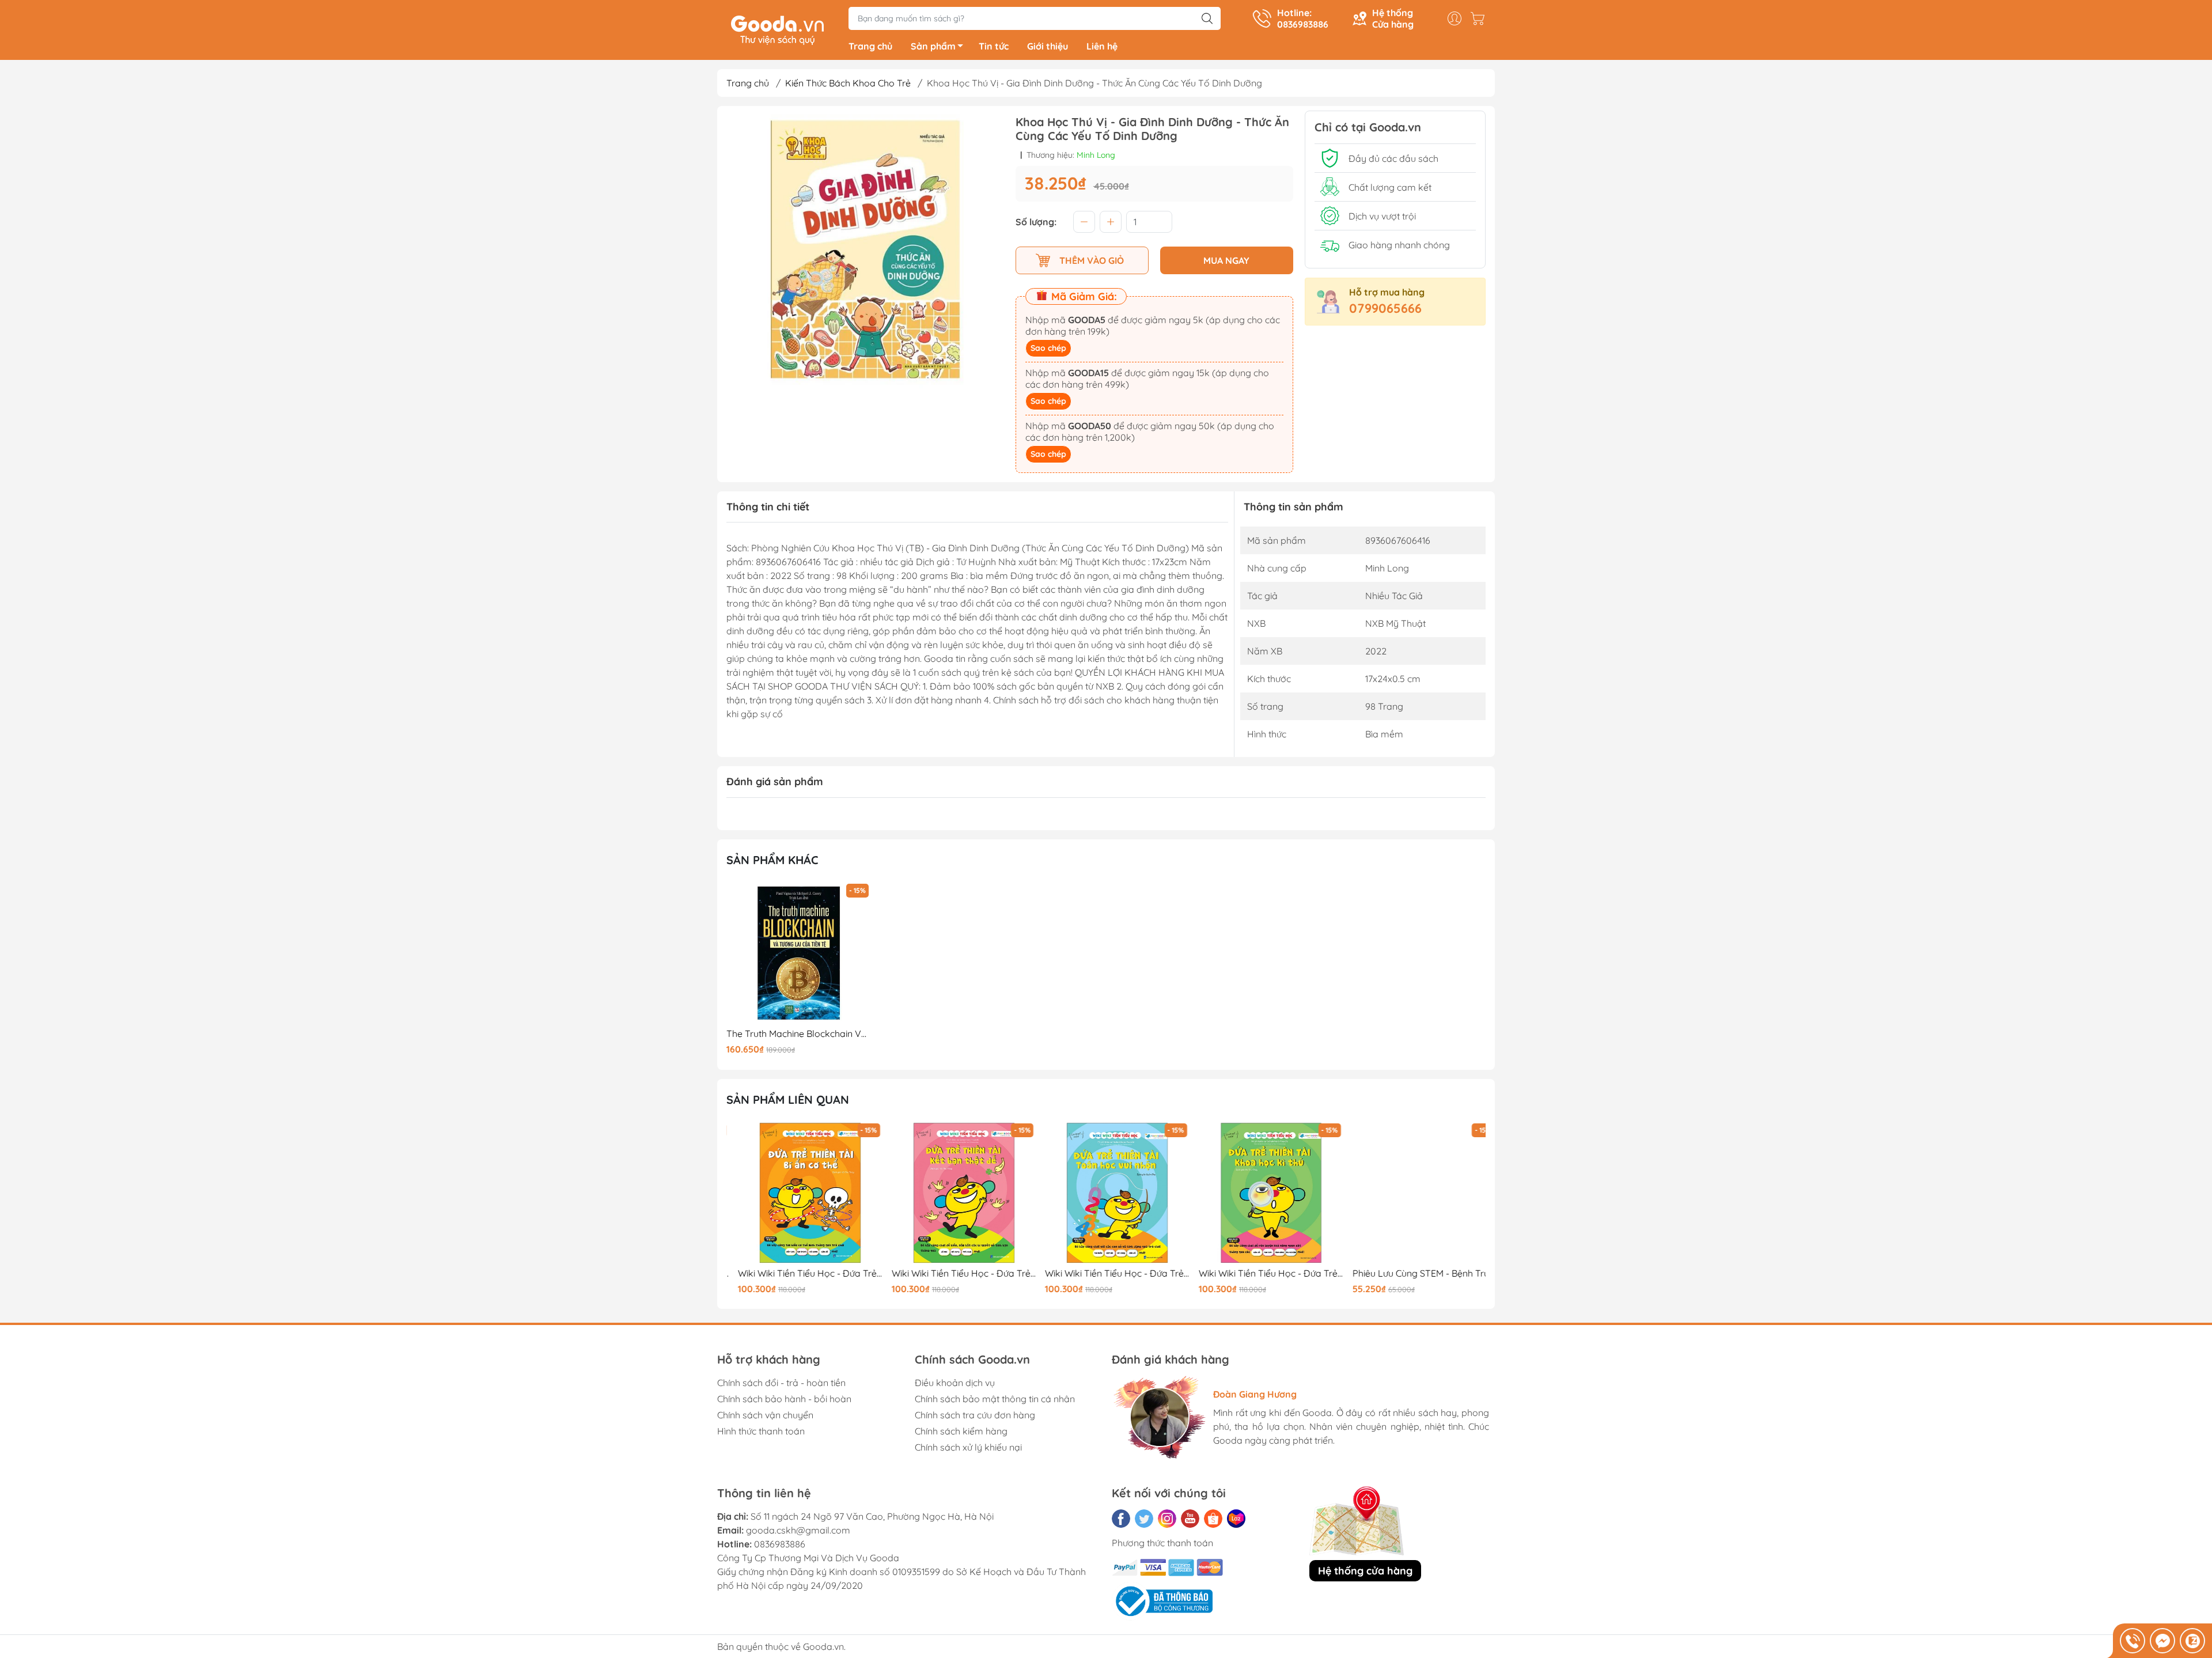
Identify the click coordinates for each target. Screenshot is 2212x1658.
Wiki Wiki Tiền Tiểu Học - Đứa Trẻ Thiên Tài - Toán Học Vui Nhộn (1106, 1273)
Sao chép (1048, 348)
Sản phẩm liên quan (788, 1099)
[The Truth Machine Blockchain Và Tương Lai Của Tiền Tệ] (799, 953)
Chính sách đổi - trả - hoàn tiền (781, 1383)
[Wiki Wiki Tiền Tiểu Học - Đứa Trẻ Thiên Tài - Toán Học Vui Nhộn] (1106, 1193)
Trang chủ (870, 46)
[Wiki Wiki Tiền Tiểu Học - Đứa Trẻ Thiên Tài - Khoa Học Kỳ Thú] (1260, 1193)
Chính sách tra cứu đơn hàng (975, 1415)
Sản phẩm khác (772, 860)
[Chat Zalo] (2192, 1641)
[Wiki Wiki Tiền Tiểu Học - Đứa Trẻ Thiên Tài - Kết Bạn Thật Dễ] (953, 1193)
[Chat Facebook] (2162, 1641)
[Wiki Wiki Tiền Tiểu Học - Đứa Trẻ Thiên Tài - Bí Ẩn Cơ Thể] (799, 1193)
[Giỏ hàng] (1480, 18)
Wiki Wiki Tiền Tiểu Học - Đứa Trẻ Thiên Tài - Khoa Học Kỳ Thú (1260, 1273)
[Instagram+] (1167, 1519)
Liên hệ (1102, 46)
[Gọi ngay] (2133, 1641)
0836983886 (780, 1544)
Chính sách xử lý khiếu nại (968, 1447)
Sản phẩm (933, 46)
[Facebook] (1121, 1519)
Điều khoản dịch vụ (955, 1383)
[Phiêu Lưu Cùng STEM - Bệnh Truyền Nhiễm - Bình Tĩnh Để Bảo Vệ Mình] (1413, 1193)
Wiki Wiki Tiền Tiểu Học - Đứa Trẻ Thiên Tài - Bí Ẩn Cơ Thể (799, 1273)
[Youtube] (1190, 1519)
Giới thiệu (1048, 46)
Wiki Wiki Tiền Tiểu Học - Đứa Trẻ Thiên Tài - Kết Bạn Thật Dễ (953, 1273)
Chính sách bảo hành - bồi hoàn (784, 1399)
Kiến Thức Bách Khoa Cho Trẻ (848, 83)
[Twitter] (1144, 1519)
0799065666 (1385, 308)
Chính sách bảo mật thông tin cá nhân (995, 1399)
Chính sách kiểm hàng (961, 1431)
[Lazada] (1236, 1519)
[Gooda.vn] (777, 29)
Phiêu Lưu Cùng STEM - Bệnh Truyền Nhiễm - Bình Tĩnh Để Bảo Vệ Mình (1413, 1273)
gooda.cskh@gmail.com (798, 1530)
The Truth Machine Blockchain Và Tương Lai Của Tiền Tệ (799, 1034)
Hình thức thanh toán (761, 1431)
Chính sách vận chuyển (765, 1415)
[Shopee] (1213, 1519)
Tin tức (994, 46)
